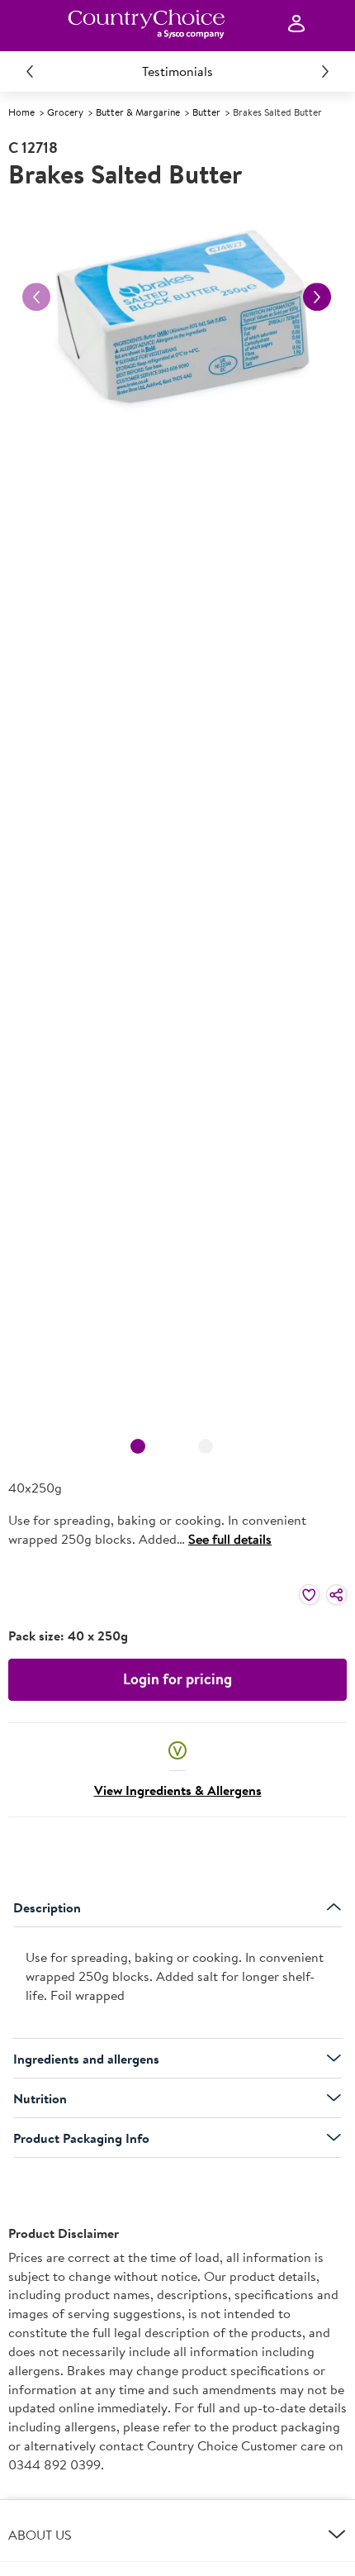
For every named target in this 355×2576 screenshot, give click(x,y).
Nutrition (40, 2098)
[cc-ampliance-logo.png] (146, 24)
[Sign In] (296, 24)
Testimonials (177, 71)
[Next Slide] (325, 71)
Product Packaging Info (81, 2138)
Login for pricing (177, 1679)
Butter (206, 112)
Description (47, 1907)
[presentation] (177, 1983)
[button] (177, 1750)
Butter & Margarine (138, 112)
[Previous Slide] (30, 71)
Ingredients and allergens (86, 2059)
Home (21, 112)
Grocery (65, 112)
